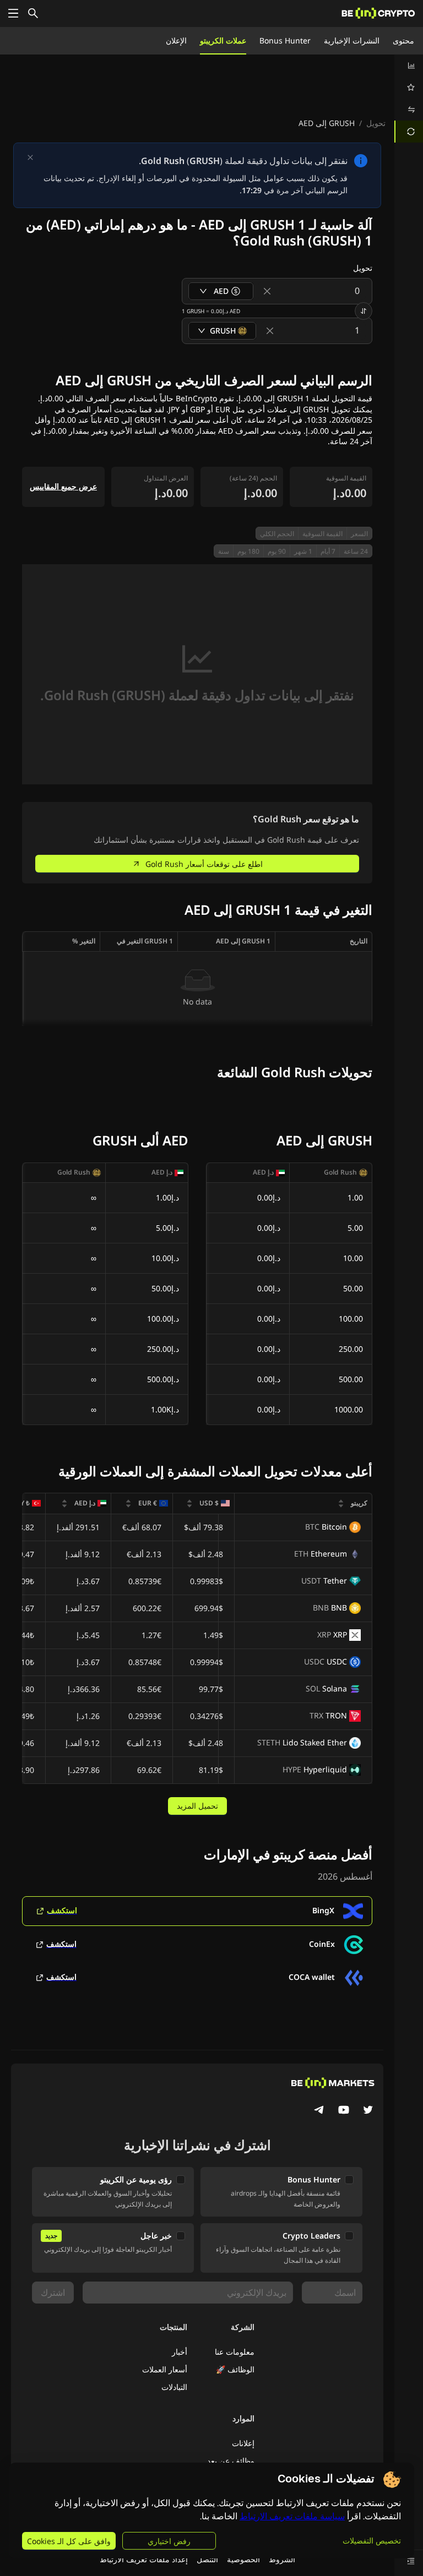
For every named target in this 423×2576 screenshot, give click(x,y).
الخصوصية (243, 2559)
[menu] (409, 99)
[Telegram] (319, 2111)
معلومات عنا (235, 2352)
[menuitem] (409, 66)
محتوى (403, 40)
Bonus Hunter (285, 40)
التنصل (207, 2559)
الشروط (282, 2559)
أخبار (180, 2352)
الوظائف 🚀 (235, 2369)
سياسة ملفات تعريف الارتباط (292, 2516)
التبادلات (174, 2387)
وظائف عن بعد (231, 2461)
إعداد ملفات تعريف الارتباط (144, 2559)
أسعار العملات (165, 2369)
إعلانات (243, 2443)
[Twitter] (368, 2111)
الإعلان (176, 40)
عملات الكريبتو (223, 40)
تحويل (376, 123)
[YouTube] (344, 2111)
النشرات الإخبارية (352, 40)
